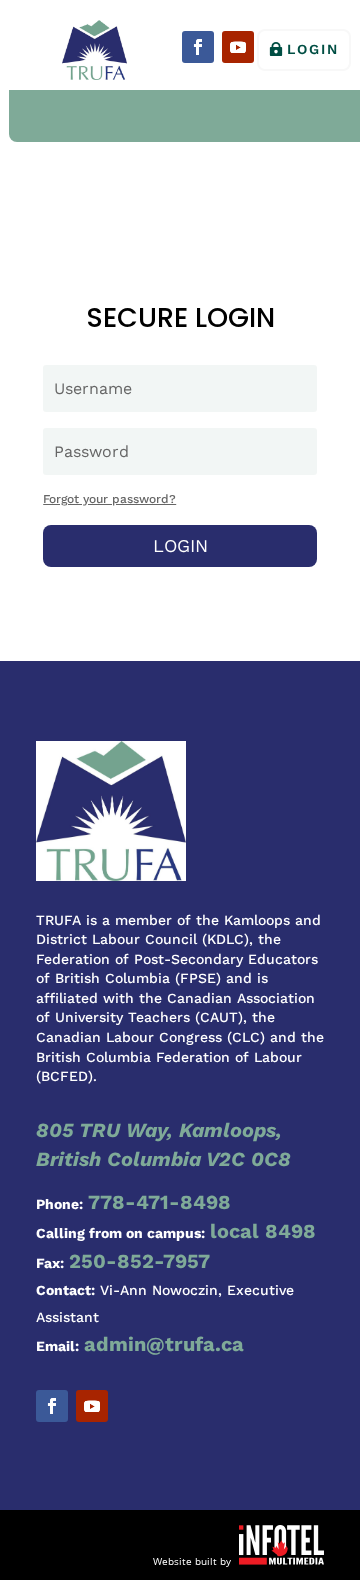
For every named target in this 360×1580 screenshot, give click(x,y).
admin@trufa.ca (164, 1344)
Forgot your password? (109, 499)
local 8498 (263, 1231)
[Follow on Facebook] (198, 47)
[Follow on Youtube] (238, 47)
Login (313, 49)
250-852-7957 (139, 1261)
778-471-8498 (159, 1202)
